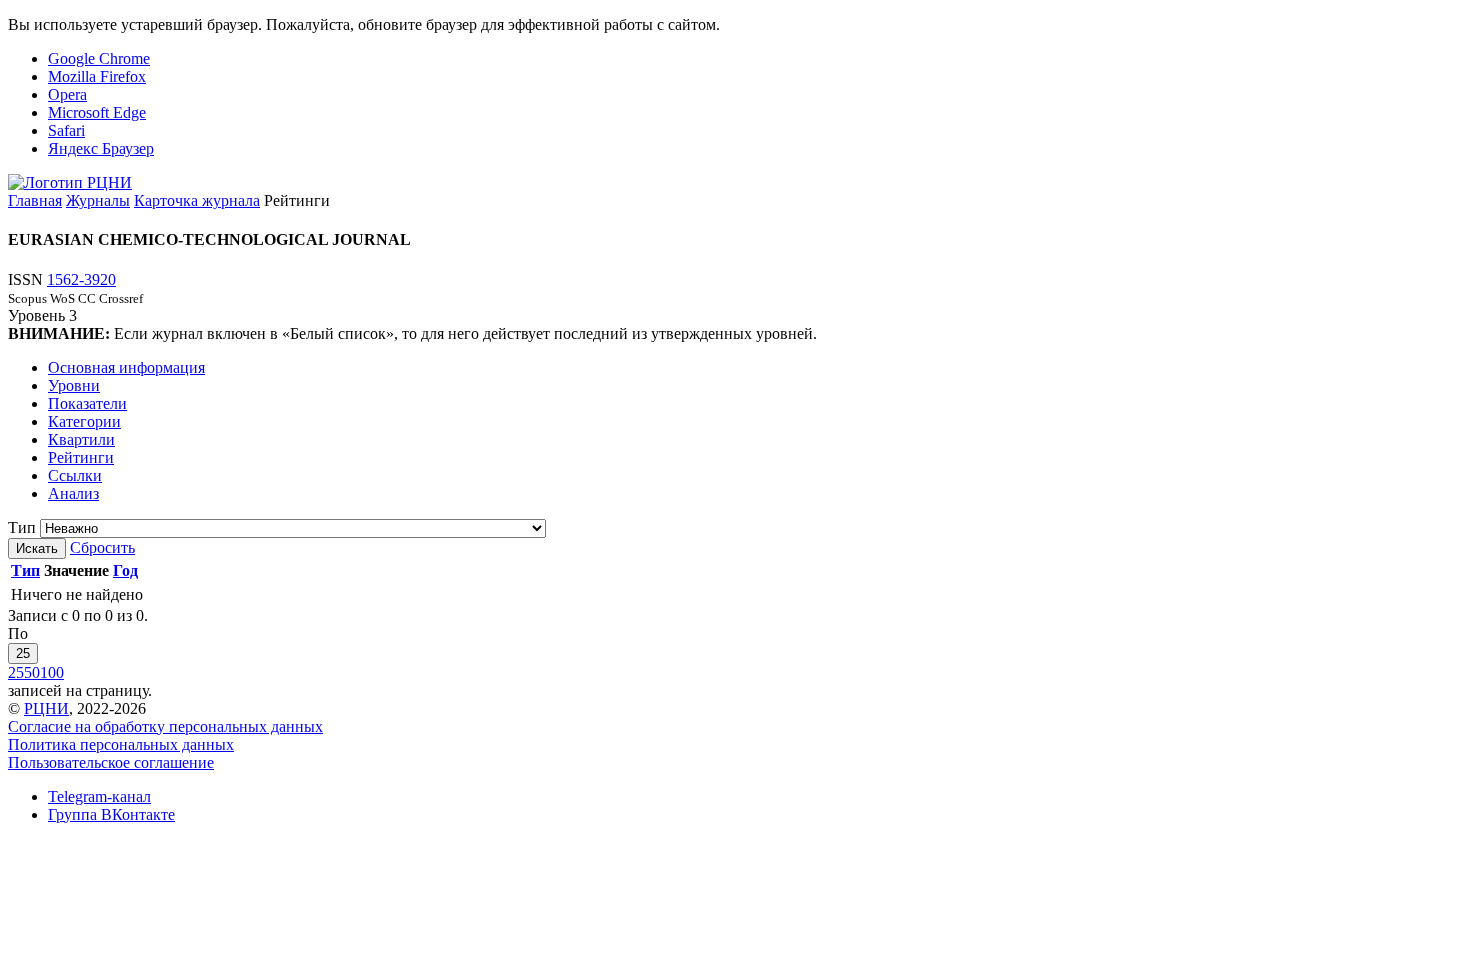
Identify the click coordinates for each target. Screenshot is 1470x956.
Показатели (87, 403)
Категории (84, 421)
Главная (35, 200)
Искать (37, 548)
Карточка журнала (197, 200)
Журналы (98, 200)
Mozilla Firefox (97, 76)
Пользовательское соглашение (111, 762)
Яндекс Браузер (101, 148)
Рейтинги (81, 457)
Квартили (81, 439)
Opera (67, 94)
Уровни (74, 385)
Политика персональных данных (121, 744)
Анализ (73, 493)
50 (32, 672)
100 (52, 672)
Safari (66, 130)
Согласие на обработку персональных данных (165, 726)
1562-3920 (81, 279)
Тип (22, 527)
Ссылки (75, 475)
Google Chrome (99, 58)
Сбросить (102, 547)
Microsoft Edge (97, 112)
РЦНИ (46, 708)
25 (23, 653)
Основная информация (126, 367)
